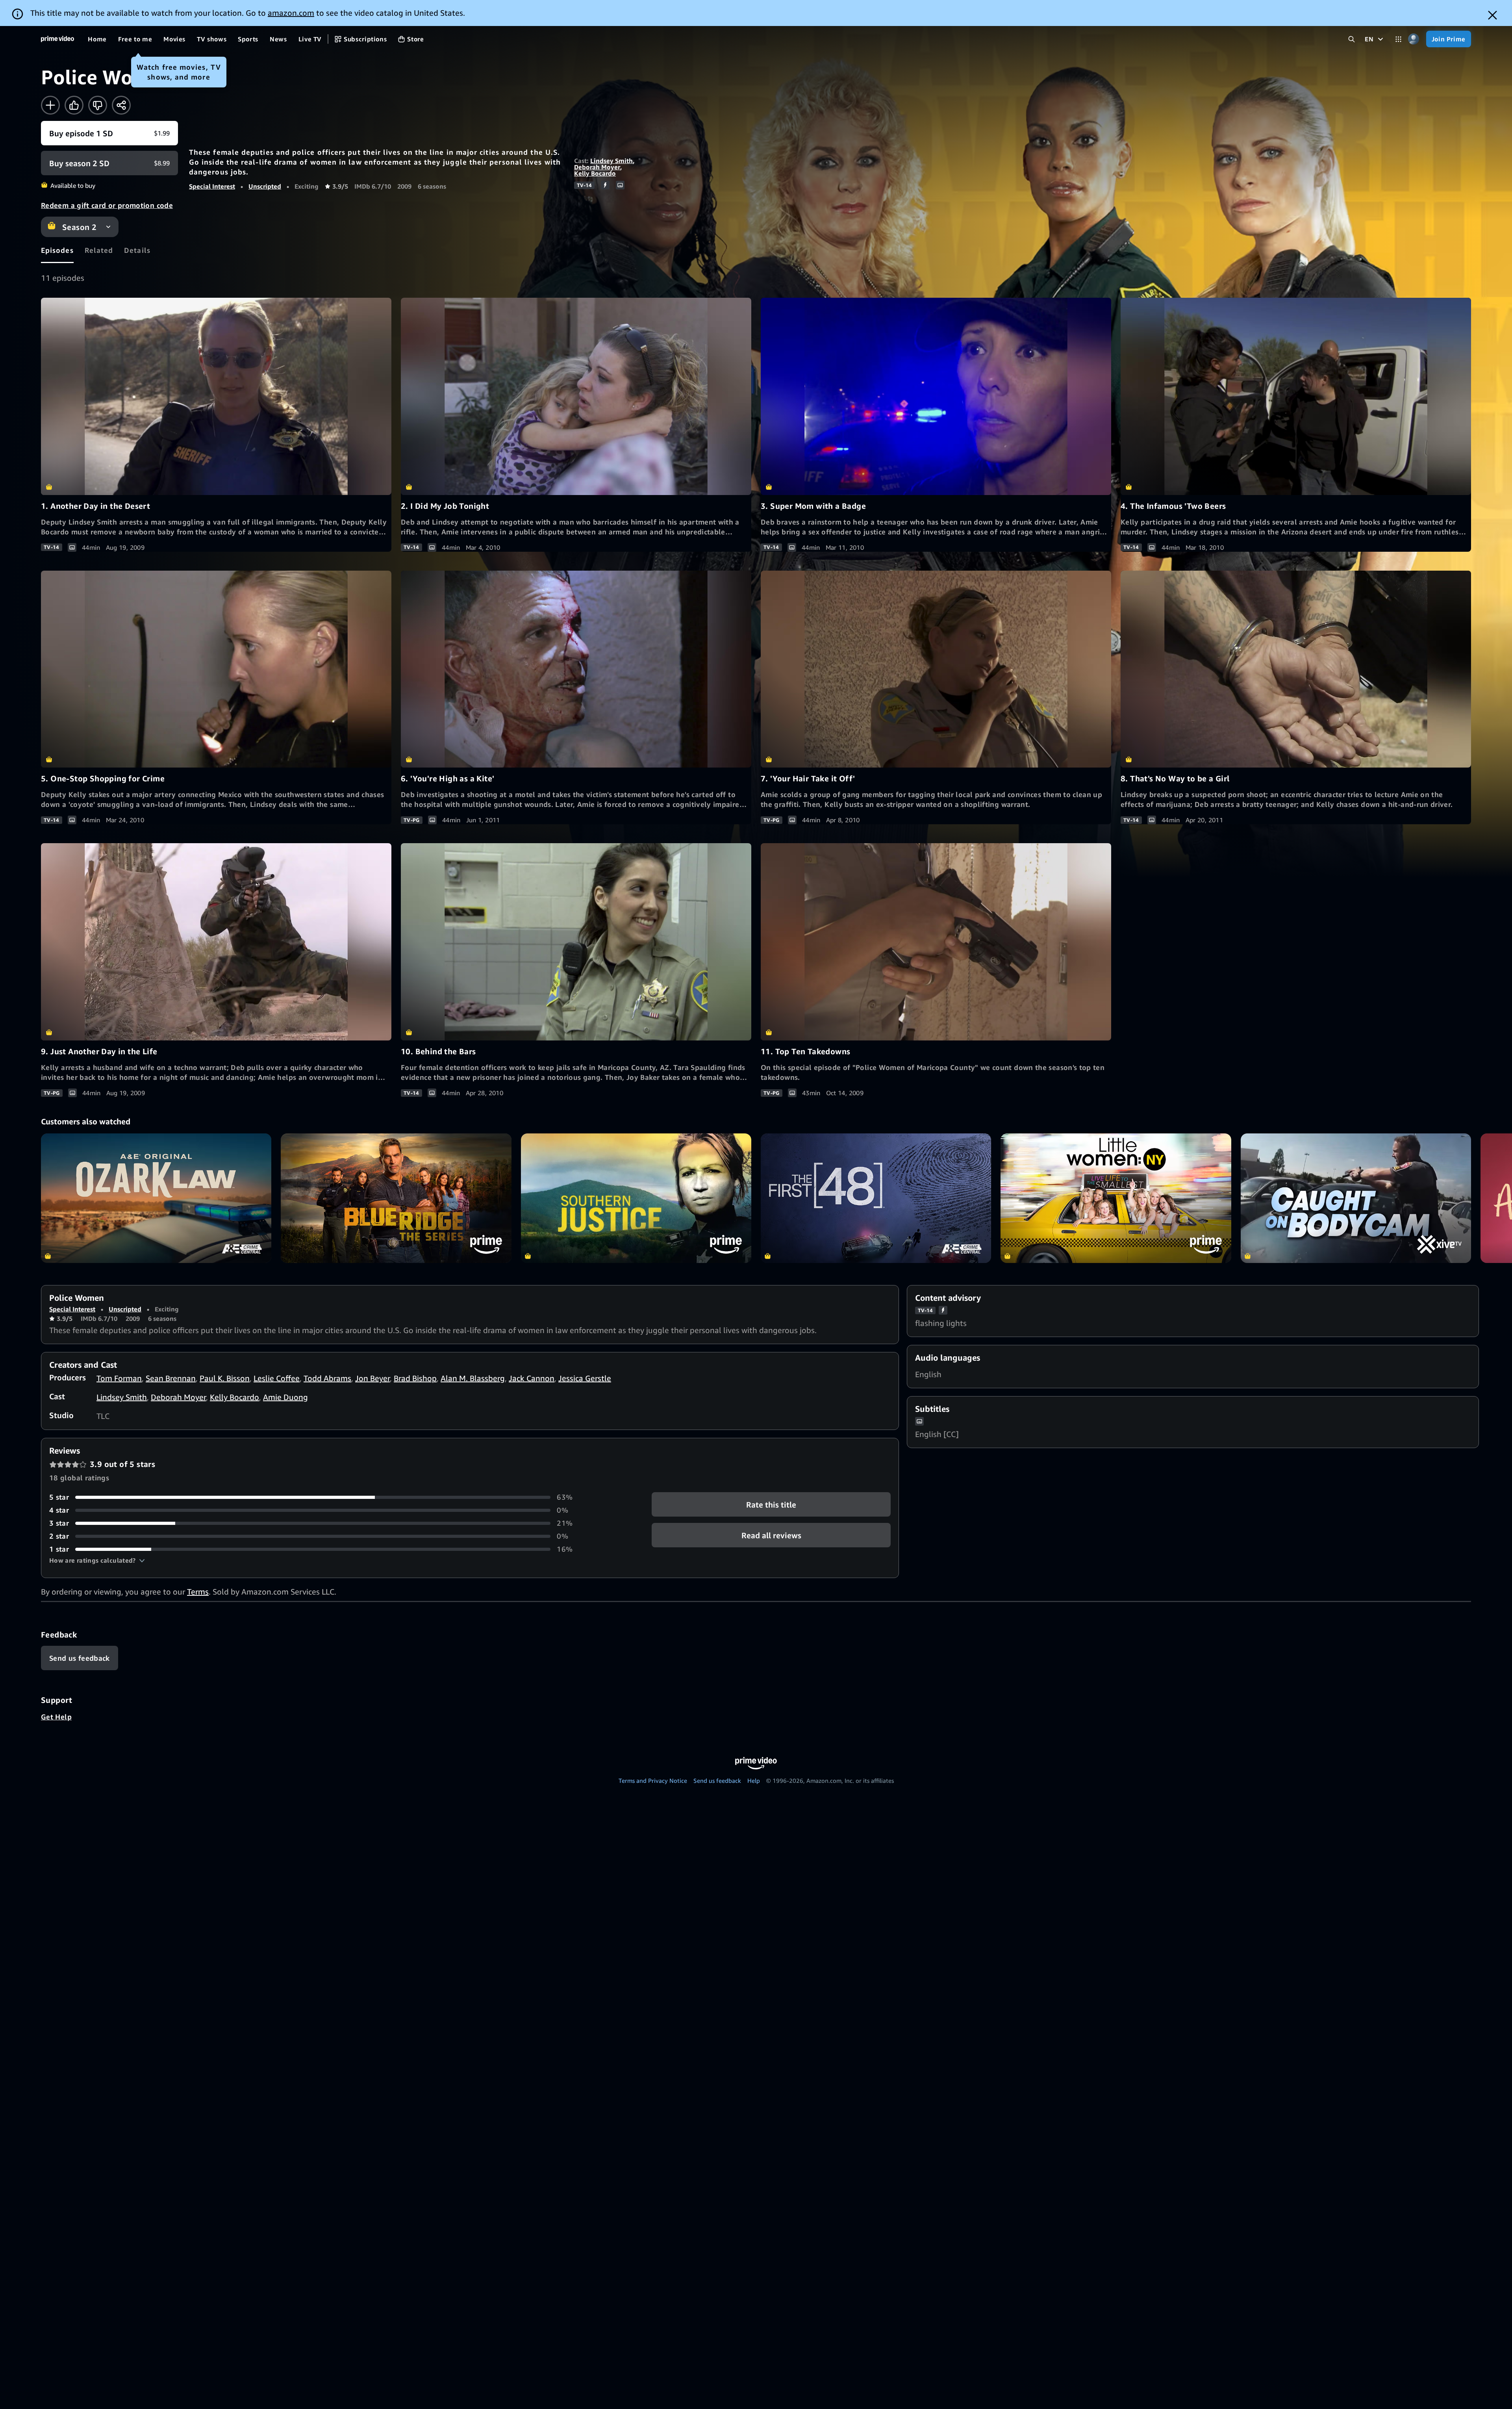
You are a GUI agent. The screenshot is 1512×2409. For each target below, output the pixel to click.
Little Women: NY (1116, 1198)
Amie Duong (285, 1397)
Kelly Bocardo (595, 173)
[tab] (57, 250)
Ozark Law (156, 1198)
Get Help (56, 1717)
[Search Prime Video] (1352, 39)
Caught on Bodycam (1356, 1198)
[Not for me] (98, 105)
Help (754, 1780)
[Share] (121, 105)
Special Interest (212, 186)
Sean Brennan (171, 1378)
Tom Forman (119, 1378)
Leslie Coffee (277, 1378)
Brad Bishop (415, 1378)
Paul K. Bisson (225, 1378)
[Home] (57, 39)
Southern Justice (636, 1198)
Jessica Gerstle (585, 1378)
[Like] (74, 105)
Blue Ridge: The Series (396, 1198)
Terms (198, 1592)
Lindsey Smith (611, 161)
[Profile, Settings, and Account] (1414, 39)
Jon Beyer (372, 1378)
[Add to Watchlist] (50, 105)
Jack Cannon (532, 1378)
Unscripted (265, 186)
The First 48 (876, 1198)
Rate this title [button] (771, 1505)
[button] (97, 1560)
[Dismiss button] (1493, 15)
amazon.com (291, 13)
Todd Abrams (327, 1378)
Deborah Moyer (597, 167)
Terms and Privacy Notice (653, 1780)
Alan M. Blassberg (473, 1378)
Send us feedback (717, 1780)
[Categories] (1398, 39)
